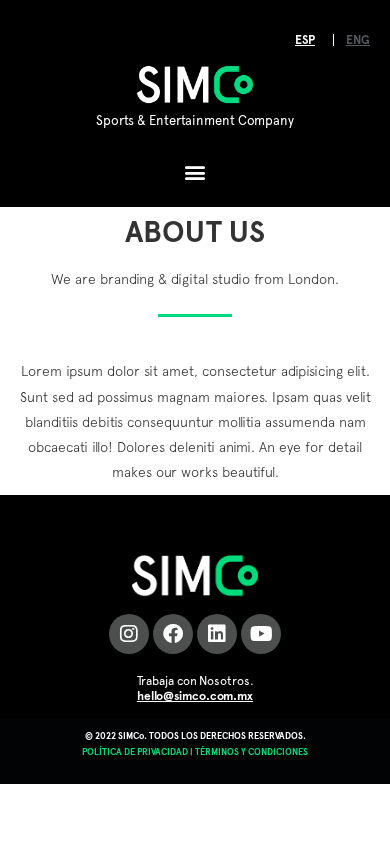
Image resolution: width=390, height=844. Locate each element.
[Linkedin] (217, 634)
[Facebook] (173, 634)
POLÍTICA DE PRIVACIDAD (135, 751)
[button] (195, 172)
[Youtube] (261, 634)
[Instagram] (129, 634)
